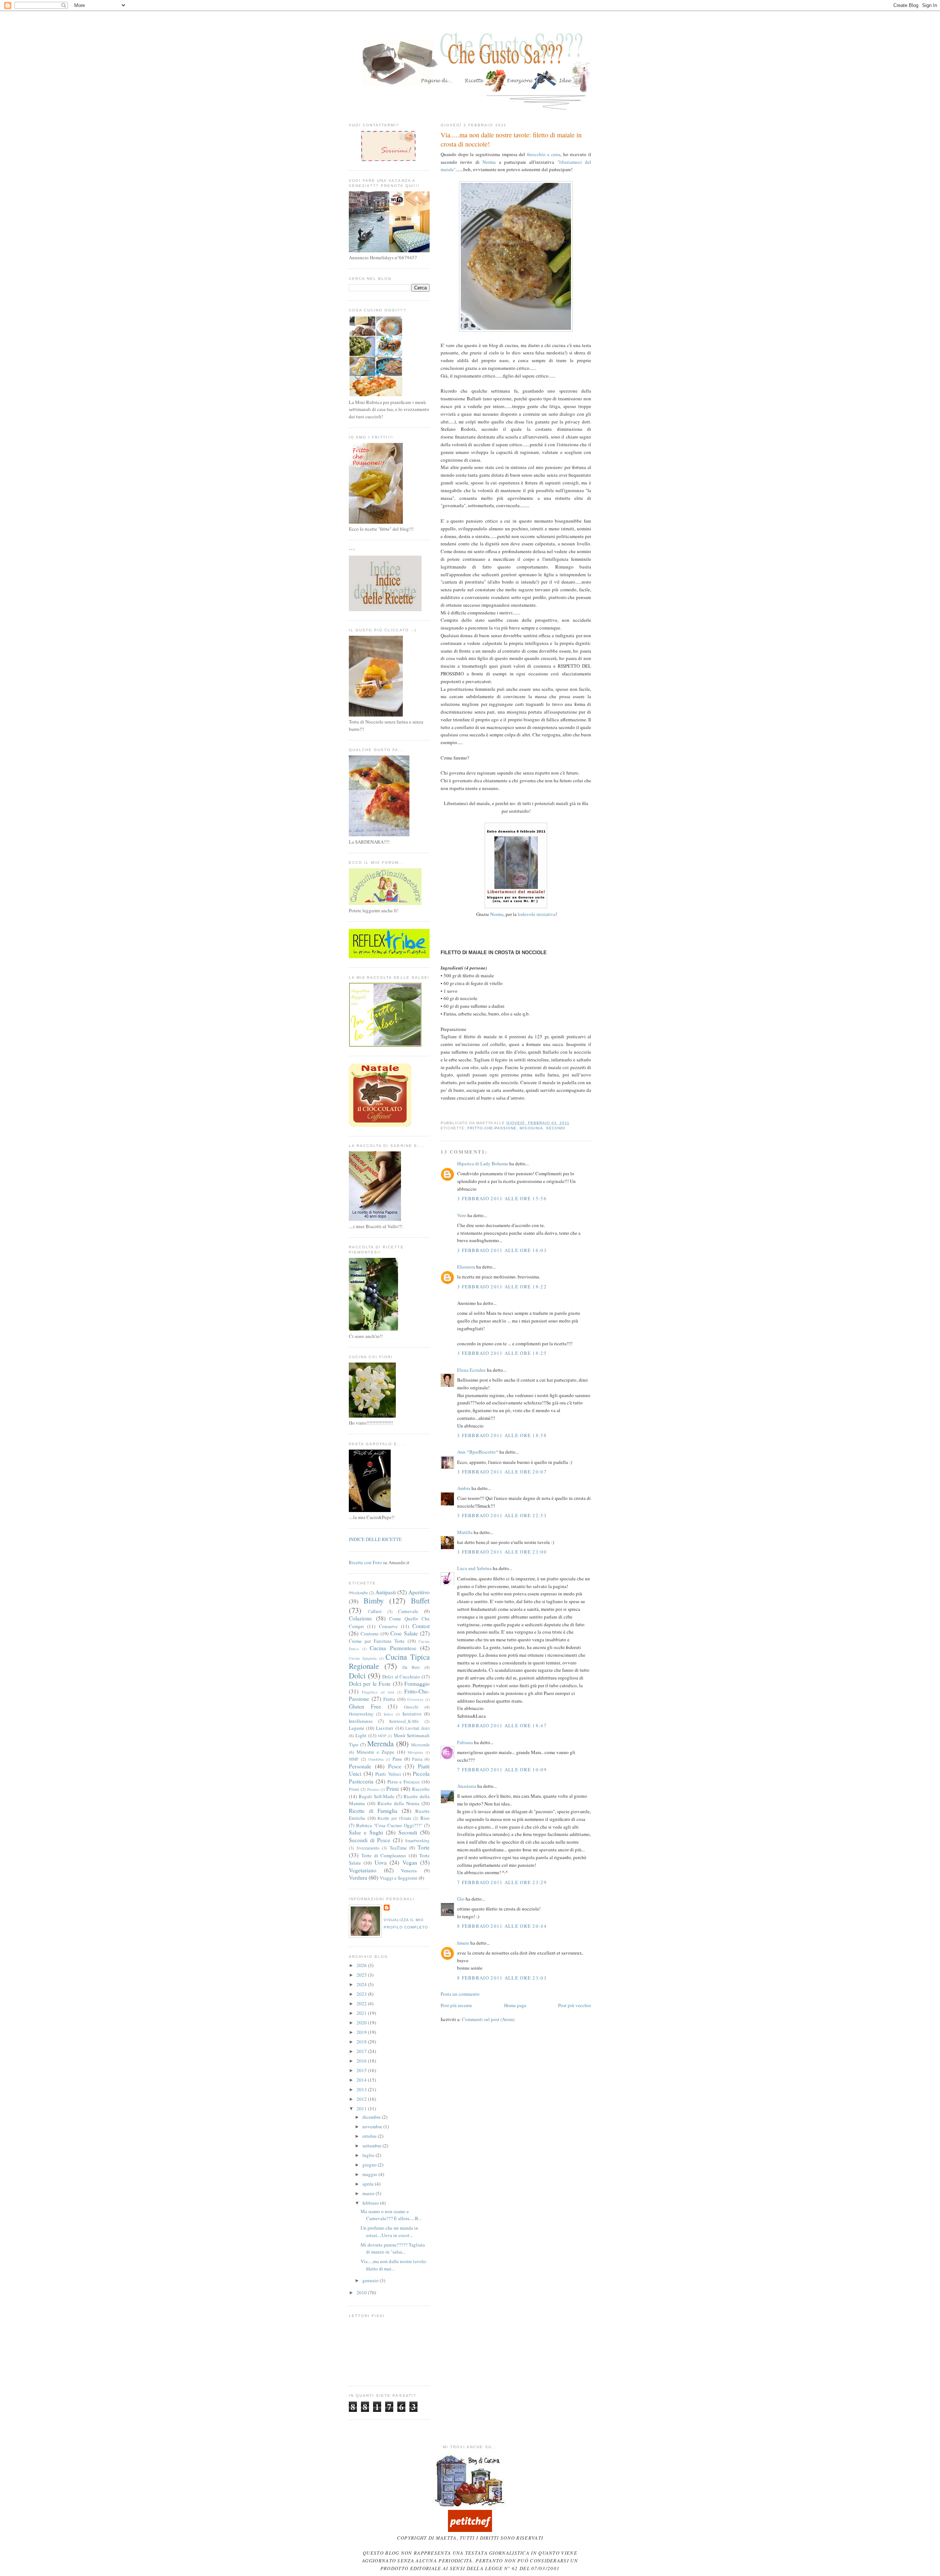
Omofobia (376, 1759)
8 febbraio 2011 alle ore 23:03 (502, 1978)
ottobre (370, 2136)
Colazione (360, 1618)
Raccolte (421, 1789)
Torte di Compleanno (384, 1855)
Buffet (420, 1601)
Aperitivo (419, 1592)
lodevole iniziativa (537, 914)
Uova (381, 1862)
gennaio (371, 2280)
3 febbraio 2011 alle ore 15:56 (502, 1198)
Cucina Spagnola (363, 1658)
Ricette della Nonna (398, 1803)
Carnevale (408, 1611)
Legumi (357, 1728)
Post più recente (456, 2005)
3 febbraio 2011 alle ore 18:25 (502, 1353)
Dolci (357, 1675)
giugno (370, 2165)
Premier (373, 1789)
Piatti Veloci (388, 1774)
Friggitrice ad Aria (378, 1692)
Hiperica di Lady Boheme (483, 1163)
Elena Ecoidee (471, 1370)
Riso (425, 1818)
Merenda (380, 1743)
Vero (462, 1215)
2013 (362, 2089)
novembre (373, 2126)
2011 (362, 2108)
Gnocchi (411, 1707)
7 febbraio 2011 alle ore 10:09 (502, 1769)
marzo (369, 2193)
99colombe (358, 1593)
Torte (424, 1847)
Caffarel (375, 1611)
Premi (354, 1789)
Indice (388, 1714)
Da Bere (411, 1667)
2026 (362, 1965)
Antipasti (386, 1592)
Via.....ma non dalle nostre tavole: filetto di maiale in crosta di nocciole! (511, 139)
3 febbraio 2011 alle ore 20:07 (502, 1472)
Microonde (420, 1745)
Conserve (388, 1626)
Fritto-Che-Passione (492, 1128)
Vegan (410, 1862)
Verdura (358, 1877)
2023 (362, 1994)
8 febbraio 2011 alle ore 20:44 (502, 1926)
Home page (515, 2005)
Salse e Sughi (366, 1832)
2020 (362, 2023)
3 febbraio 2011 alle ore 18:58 (502, 1435)
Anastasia (467, 1786)
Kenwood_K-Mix (404, 1721)
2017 (362, 2051)
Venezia (409, 1870)
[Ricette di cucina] (470, 2530)
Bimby (374, 1601)
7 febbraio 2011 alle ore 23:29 (502, 1882)
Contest (421, 1626)
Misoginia (531, 1128)
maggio (370, 2174)
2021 (362, 2013)
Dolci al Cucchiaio (401, 1677)
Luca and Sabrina (474, 1568)
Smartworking (417, 1841)
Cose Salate (404, 1633)
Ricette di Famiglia (373, 1811)
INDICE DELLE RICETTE (375, 1539)
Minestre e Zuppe (375, 1752)
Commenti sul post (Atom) (488, 2019)
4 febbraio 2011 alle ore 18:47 (502, 1725)
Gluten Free (365, 1706)
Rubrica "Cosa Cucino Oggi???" (389, 1825)
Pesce (395, 1766)
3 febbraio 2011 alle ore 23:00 (502, 1552)
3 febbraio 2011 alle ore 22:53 (502, 1515)
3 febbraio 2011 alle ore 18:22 (502, 1287)
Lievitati (385, 1728)
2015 (362, 2070)
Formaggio (417, 1684)
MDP (382, 1736)
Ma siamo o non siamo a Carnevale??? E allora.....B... (391, 2215)
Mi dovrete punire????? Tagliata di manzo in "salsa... (393, 2248)
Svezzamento (368, 1848)
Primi (393, 1789)
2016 (362, 2061)
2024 (362, 1984)
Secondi (556, 1128)
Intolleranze (361, 1721)
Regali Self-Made (377, 1796)
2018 (362, 2042)
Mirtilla (465, 1532)
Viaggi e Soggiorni (399, 1878)
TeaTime (398, 1848)
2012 (362, 2099)
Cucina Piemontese (393, 1648)
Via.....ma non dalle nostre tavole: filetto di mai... (394, 2265)
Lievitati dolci (417, 1728)
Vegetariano (363, 1870)
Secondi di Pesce (370, 1840)
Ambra (464, 1488)
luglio (369, 2155)
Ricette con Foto (365, 1562)
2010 (362, 2292)
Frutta (389, 1699)
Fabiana (465, 1742)
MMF (354, 1759)
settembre (373, 2146)
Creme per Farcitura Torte (377, 1641)
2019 (362, 2032)
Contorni (370, 1634)
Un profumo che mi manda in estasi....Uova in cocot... (389, 2232)
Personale (360, 1766)
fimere (463, 1943)
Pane (397, 1759)
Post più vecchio (575, 2005)
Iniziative (412, 1714)
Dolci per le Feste (370, 1684)
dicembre (372, 2117)
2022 (362, 2003)
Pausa (417, 1759)
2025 (362, 1975)
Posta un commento (460, 1994)
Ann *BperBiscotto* (478, 1452)
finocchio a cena (544, 154)
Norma (489, 162)
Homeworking (361, 1714)
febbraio (371, 2203)
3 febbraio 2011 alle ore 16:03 (502, 1250)
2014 (362, 2080)
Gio (461, 1899)
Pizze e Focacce (404, 1782)
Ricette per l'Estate (394, 1818)
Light (361, 1735)
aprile (369, 2184)
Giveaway (415, 1699)
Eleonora (466, 1267)
